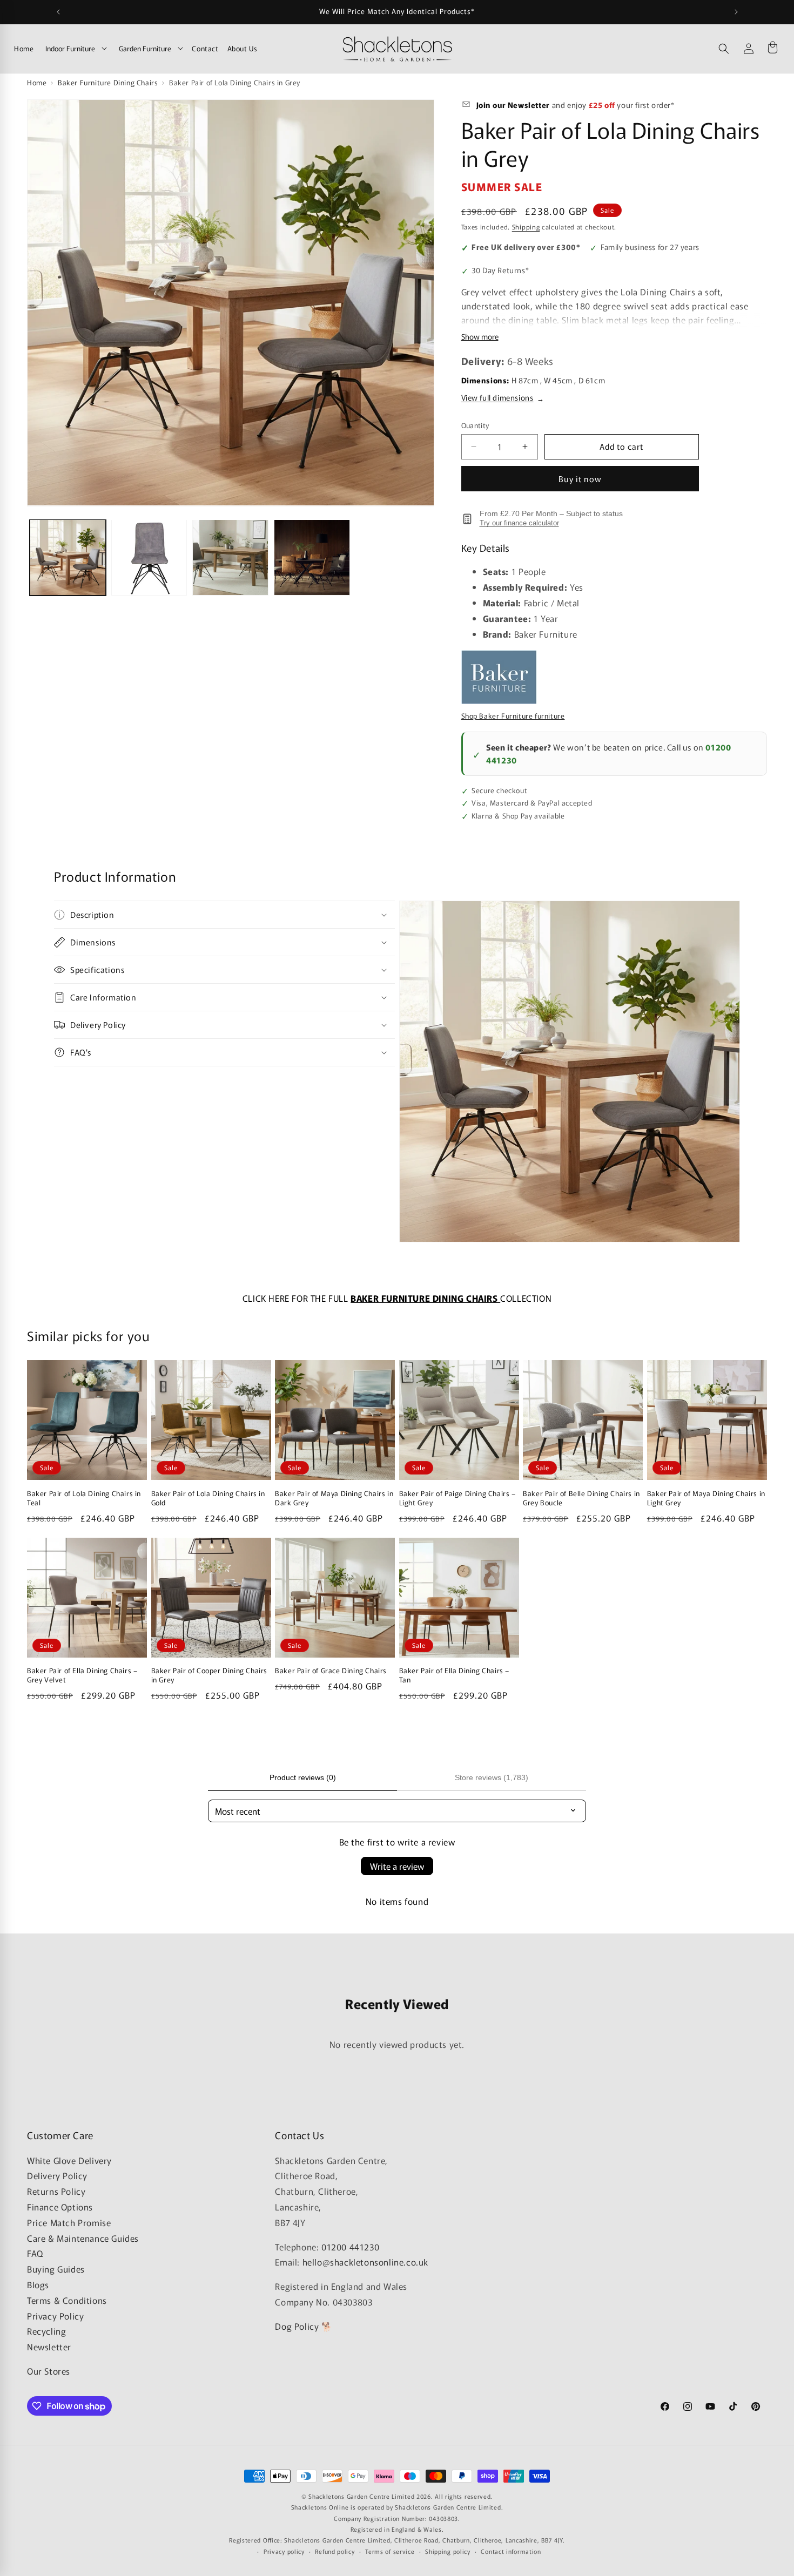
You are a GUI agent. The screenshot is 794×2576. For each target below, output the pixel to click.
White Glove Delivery (69, 2160)
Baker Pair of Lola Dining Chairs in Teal (84, 1498)
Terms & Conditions (67, 2300)
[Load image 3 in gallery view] (230, 557)
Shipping (526, 227)
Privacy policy (284, 2551)
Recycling (46, 2331)
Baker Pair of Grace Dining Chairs (331, 1671)
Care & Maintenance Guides (83, 2237)
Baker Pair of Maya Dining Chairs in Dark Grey (334, 1498)
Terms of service (390, 2551)
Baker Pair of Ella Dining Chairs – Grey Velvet (82, 1675)
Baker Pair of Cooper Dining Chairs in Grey (209, 1675)
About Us (243, 48)
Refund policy (335, 2551)
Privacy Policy (55, 2315)
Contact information (511, 2551)
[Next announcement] (736, 12)
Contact (205, 48)
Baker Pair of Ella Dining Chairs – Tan (454, 1675)
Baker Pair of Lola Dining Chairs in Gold (208, 1498)
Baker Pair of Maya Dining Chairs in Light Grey (706, 1498)
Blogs (38, 2284)
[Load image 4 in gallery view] (312, 557)
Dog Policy (297, 2326)
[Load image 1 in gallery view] (68, 557)
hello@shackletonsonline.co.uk (365, 2262)
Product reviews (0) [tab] (303, 1777)
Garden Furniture (145, 48)
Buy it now (580, 479)
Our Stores (49, 2371)
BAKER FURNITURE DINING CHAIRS (425, 1298)
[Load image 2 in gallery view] (149, 557)
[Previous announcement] (58, 12)
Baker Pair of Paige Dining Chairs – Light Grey (457, 1498)
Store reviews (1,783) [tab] (492, 1777)
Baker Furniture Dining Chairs (108, 82)
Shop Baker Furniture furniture (513, 716)
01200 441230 (350, 2246)
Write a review (397, 1866)
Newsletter (49, 2347)
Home (24, 48)
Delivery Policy (57, 2175)
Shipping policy (448, 2551)
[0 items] (772, 49)
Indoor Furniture (70, 48)
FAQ (35, 2253)
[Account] (749, 49)
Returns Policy (56, 2191)
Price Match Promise (69, 2222)
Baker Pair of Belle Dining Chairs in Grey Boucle (581, 1498)
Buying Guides (56, 2269)
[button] (724, 49)
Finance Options (60, 2207)
